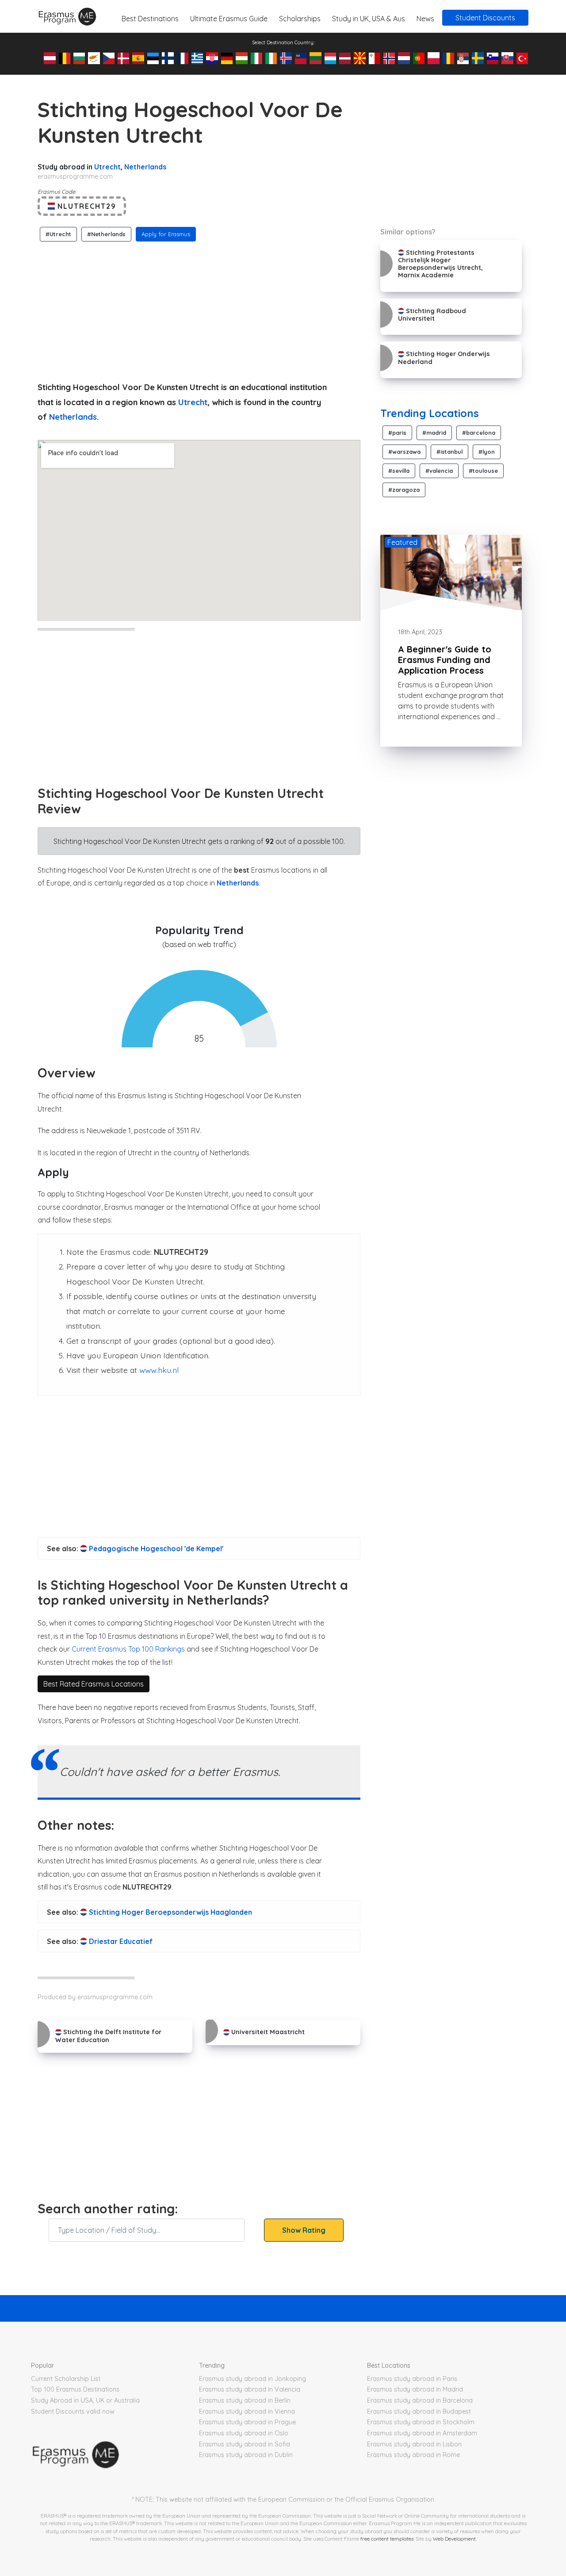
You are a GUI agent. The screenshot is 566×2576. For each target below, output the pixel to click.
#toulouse (483, 471)
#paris (397, 433)
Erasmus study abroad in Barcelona (420, 2400)
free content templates (387, 2539)
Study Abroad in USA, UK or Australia (85, 2400)
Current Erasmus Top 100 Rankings (128, 1649)
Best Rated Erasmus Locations (94, 1684)
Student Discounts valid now (73, 2411)
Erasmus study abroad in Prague (247, 2422)
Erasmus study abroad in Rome (413, 2455)
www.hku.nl (159, 1370)
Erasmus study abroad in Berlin (245, 2400)
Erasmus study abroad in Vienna (247, 2411)
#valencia (439, 471)
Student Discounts (485, 18)
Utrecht (107, 167)
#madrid (434, 433)
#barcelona (479, 433)
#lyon (487, 452)
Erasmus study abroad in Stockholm (421, 2422)
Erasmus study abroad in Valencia (250, 2389)
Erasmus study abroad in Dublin (246, 2455)
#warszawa (404, 452)
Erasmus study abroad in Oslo (244, 2433)
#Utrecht (58, 234)
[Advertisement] (199, 309)
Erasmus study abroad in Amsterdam (422, 2433)
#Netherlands (106, 234)
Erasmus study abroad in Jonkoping (252, 2379)
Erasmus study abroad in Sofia (245, 2444)
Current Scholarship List (66, 2379)
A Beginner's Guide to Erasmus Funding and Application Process (445, 660)
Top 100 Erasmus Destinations (75, 2389)
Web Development (454, 2539)
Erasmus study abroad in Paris (412, 2379)
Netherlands (145, 167)
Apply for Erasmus (166, 234)
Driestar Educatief (120, 1941)
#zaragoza (404, 490)
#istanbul (449, 452)
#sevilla (399, 471)
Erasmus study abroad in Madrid (415, 2389)
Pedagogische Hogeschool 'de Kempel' (155, 1549)
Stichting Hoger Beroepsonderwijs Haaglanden (170, 1912)
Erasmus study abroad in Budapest (419, 2411)
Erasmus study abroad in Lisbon (414, 2444)
